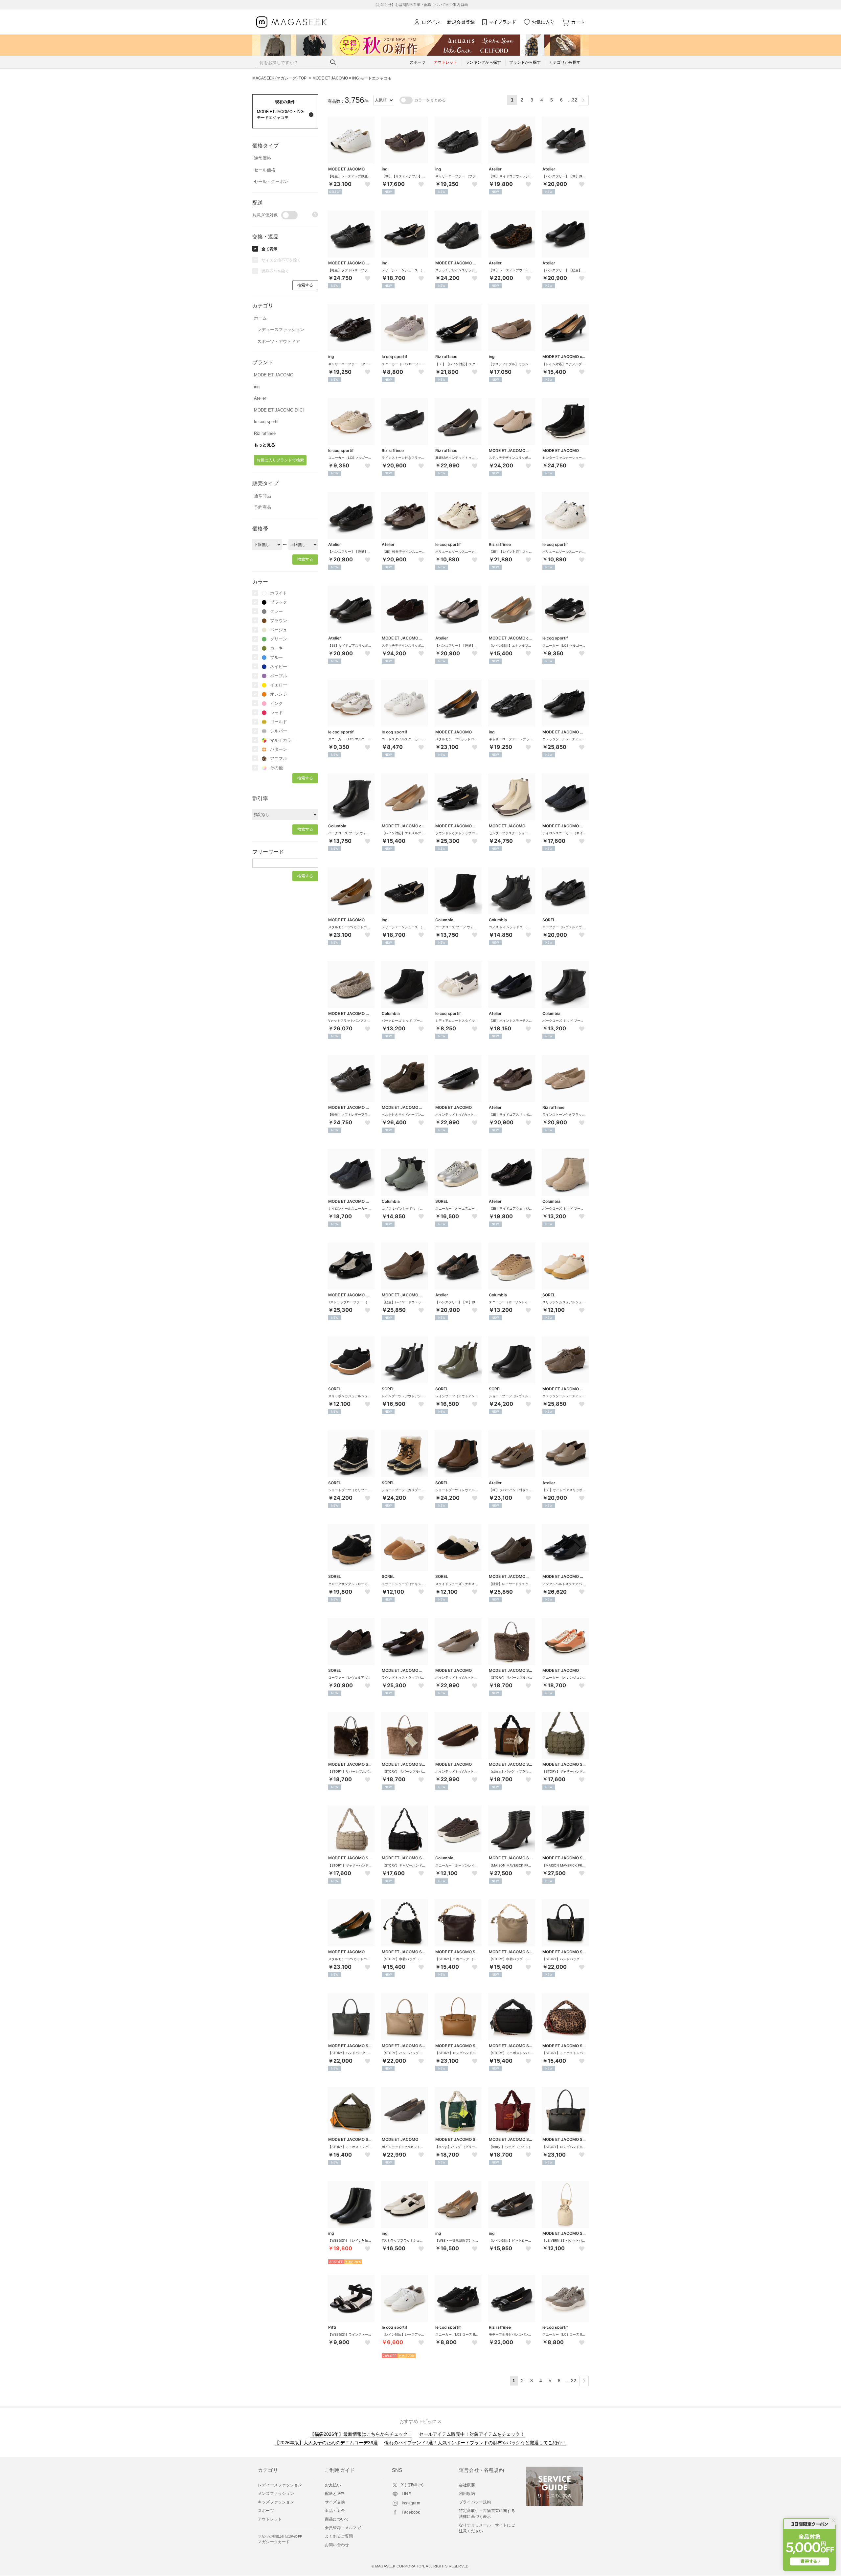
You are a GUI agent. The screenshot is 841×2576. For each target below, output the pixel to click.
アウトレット (270, 2519)
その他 (276, 768)
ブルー (276, 657)
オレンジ (279, 694)
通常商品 (262, 496)
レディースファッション (281, 330)
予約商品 (262, 507)
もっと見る (265, 445)
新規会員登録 (461, 22)
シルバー (279, 731)
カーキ (276, 648)
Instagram (411, 2503)
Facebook (411, 2512)
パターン (279, 749)
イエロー (279, 685)
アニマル (279, 759)
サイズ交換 (335, 2502)
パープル (279, 676)
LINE (406, 2494)
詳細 (465, 5)
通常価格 (262, 158)
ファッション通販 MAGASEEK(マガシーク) (292, 22)
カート (578, 22)
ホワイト (279, 593)
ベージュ (279, 630)
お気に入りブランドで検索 (280, 460)
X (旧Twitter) (412, 2485)
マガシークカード (280, 2539)
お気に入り (543, 22)
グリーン (279, 639)
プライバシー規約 (475, 2502)
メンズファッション (276, 2494)
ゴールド (279, 722)
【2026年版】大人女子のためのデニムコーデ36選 (326, 2443)
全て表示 (269, 249)
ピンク (276, 703)
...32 (573, 100)
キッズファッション (276, 2502)
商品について (337, 2519)
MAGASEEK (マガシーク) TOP (279, 78)
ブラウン (279, 621)
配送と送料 (335, 2494)
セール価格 (265, 170)
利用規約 (467, 2494)
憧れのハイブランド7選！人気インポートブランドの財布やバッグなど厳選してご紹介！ (475, 2443)
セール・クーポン (271, 181)
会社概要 (467, 2485)
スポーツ (266, 2511)
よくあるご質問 (339, 2536)
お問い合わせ (337, 2545)
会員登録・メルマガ (343, 2528)
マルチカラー (283, 740)
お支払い (333, 2485)
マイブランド (502, 22)
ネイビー (279, 667)
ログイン (431, 22)
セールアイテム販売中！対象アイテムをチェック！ (472, 2434)
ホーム (260, 318)
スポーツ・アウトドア (279, 341)
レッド (276, 713)
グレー (276, 611)
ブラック (279, 602)
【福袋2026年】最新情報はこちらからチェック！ (361, 2434)
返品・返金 (335, 2511)
